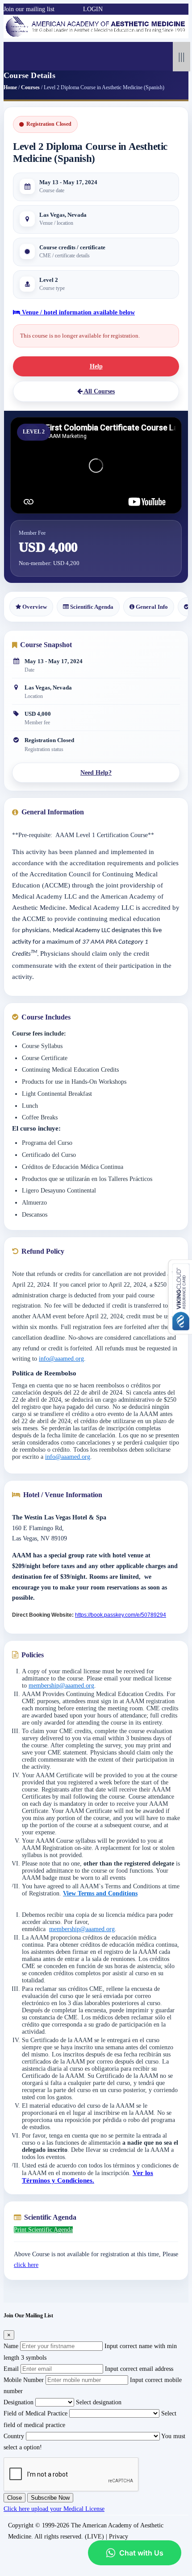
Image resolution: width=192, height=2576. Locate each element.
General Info (151, 607)
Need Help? (96, 773)
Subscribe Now (50, 2498)
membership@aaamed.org (61, 1686)
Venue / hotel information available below (77, 312)
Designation (19, 2402)
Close (15, 2498)
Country (14, 2436)
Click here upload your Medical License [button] (54, 2509)
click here (26, 2265)
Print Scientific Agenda (43, 2230)
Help (96, 366)
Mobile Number (24, 2380)
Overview (34, 607)
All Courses (99, 391)
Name (11, 2346)
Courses (30, 87)
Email (11, 2369)
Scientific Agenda (91, 607)
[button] (59, 9)
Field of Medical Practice (35, 2413)
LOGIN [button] (93, 9)
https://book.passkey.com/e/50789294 (121, 1615)
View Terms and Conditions (100, 1893)
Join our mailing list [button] (29, 9)
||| (182, 56)
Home (10, 87)
